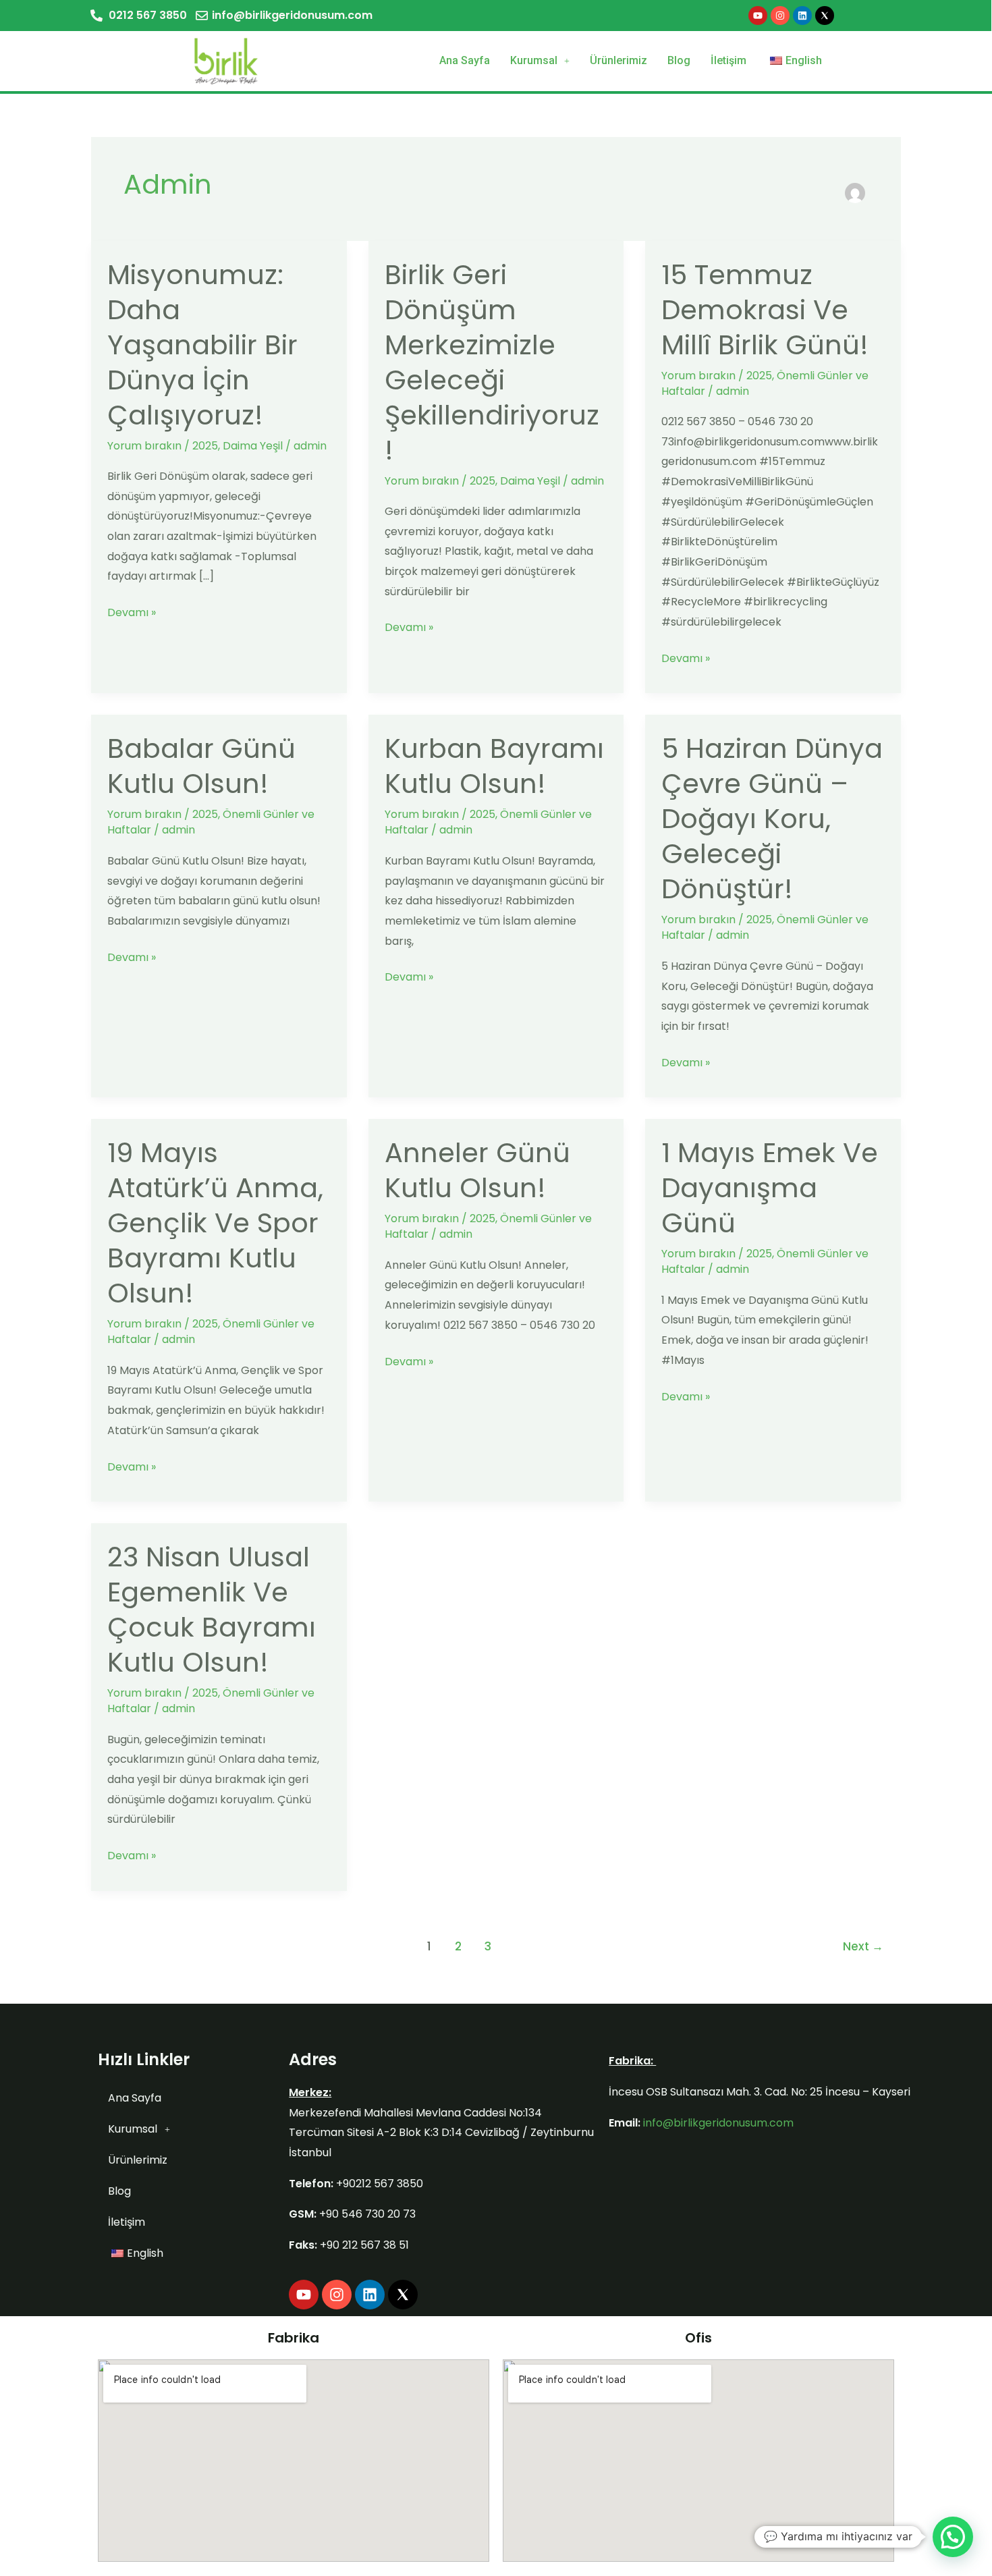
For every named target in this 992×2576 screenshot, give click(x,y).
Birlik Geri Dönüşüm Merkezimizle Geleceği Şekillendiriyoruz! (492, 362)
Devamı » (132, 611)
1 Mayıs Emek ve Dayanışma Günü (770, 1188)
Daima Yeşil (253, 446)
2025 (205, 446)
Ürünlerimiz (618, 60)
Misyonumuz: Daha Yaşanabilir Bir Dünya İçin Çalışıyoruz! (202, 345)
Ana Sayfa (465, 60)
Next (863, 1946)
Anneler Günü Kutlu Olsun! (477, 1170)
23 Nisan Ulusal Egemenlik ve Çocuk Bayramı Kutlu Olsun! (212, 1610)
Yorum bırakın (144, 446)
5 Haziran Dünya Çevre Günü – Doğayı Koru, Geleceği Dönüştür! (772, 819)
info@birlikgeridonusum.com (718, 2123)
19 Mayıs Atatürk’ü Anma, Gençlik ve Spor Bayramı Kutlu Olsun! (215, 1223)
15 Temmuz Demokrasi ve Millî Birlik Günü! (765, 310)
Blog (679, 60)
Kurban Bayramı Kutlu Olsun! (494, 766)
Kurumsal (534, 60)
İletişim (728, 60)
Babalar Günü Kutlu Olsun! (201, 766)
